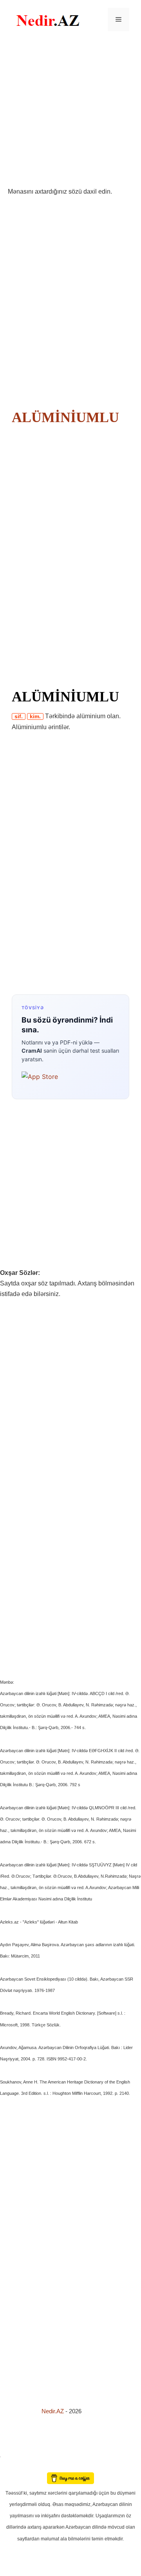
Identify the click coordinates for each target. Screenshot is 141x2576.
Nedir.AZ (53, 2411)
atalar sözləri (13, 2455)
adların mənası (14, 2467)
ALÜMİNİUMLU (65, 417)
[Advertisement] (70, 113)
